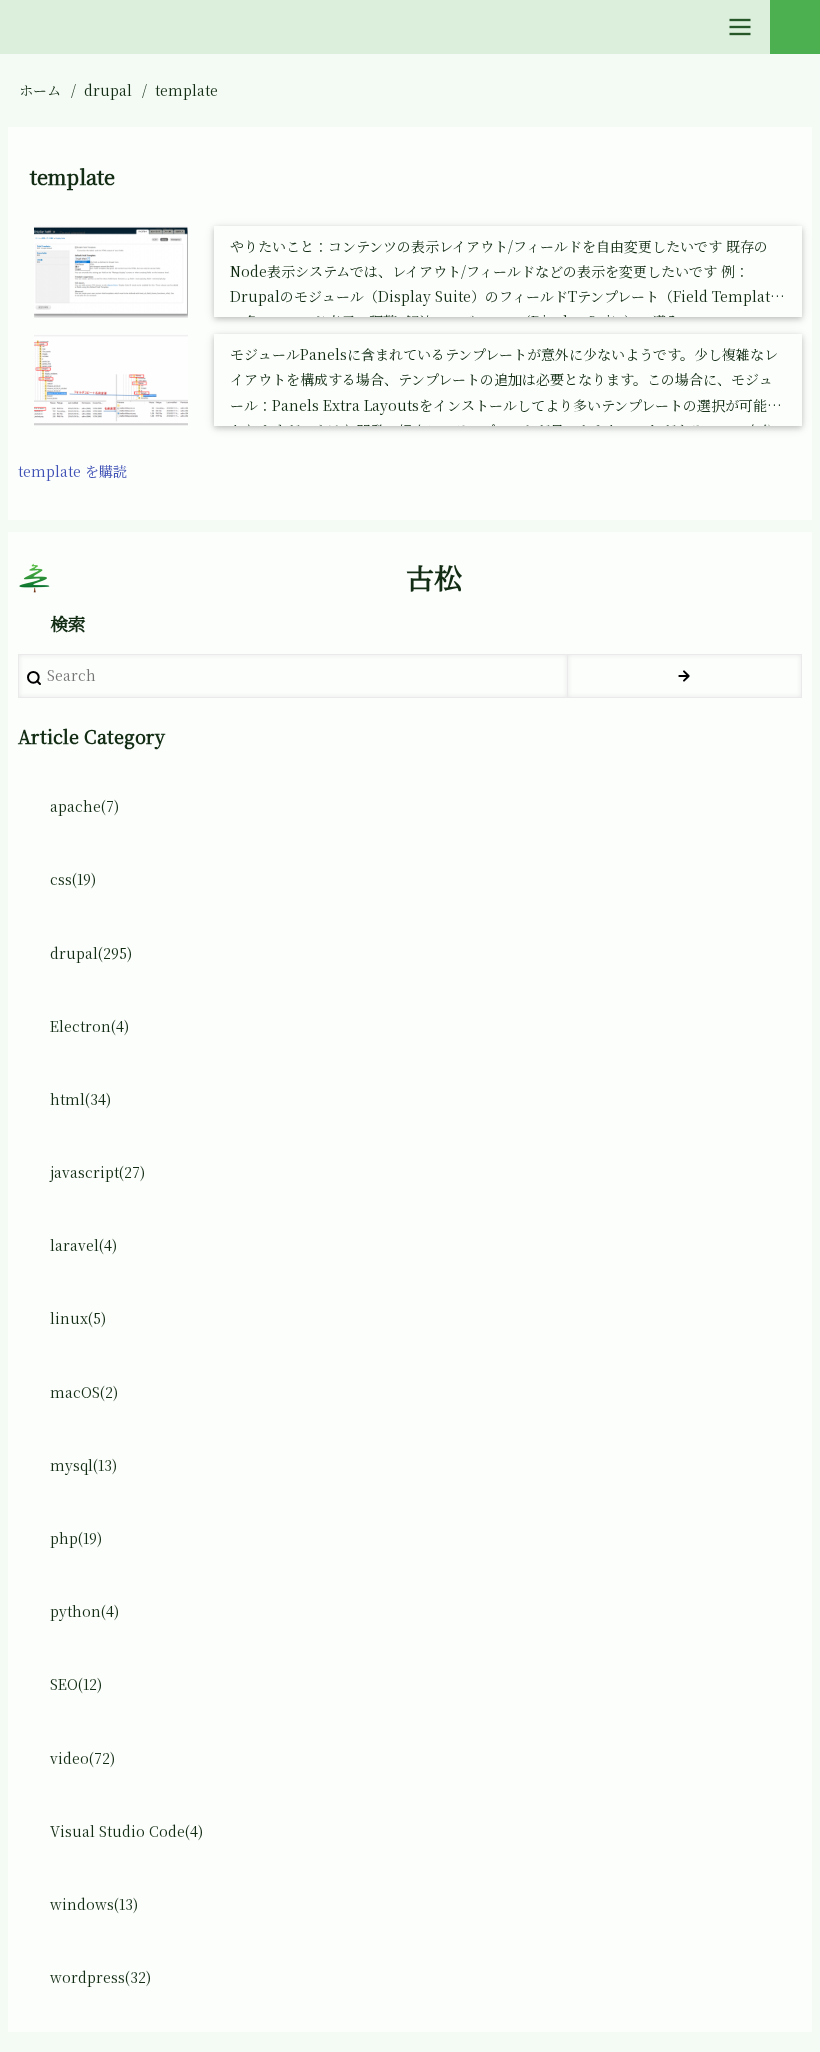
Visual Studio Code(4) (126, 1831)
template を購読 (72, 471)
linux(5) (78, 1318)
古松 (434, 577)
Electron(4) (89, 1026)
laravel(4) (83, 1245)
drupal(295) (91, 953)
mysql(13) (83, 1465)
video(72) (82, 1758)
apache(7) (84, 806)
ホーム (40, 90)
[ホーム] (34, 578)
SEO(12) (76, 1684)
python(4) (84, 1611)
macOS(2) (84, 1392)
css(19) (73, 879)
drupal (108, 90)
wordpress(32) (100, 1977)
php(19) (76, 1538)
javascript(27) (97, 1172)
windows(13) (94, 1904)
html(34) (80, 1099)
